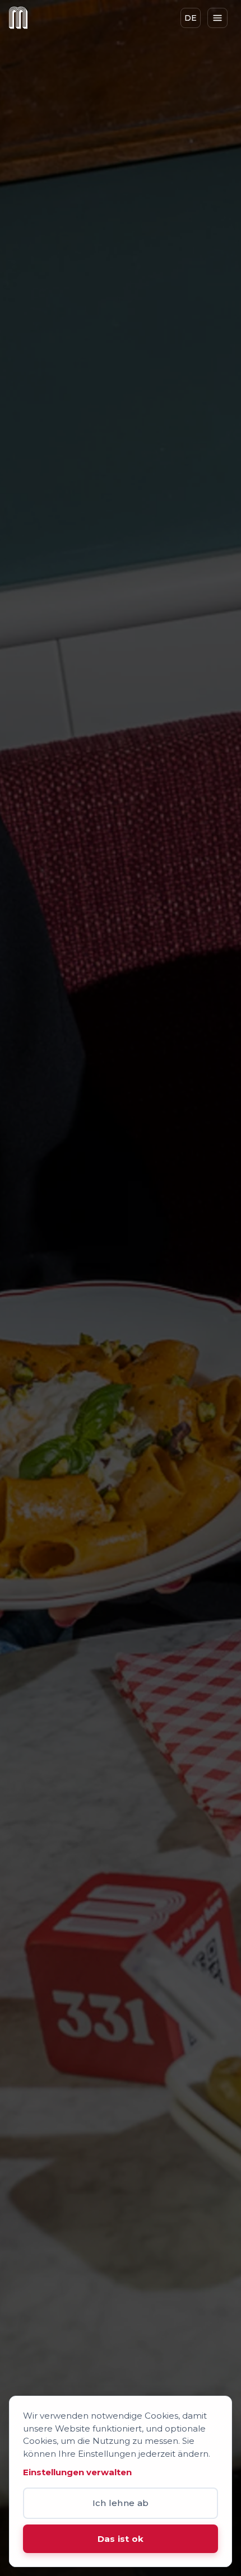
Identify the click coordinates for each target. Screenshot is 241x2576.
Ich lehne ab (121, 2503)
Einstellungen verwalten (77, 2472)
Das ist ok (121, 2539)
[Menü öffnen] (217, 18)
